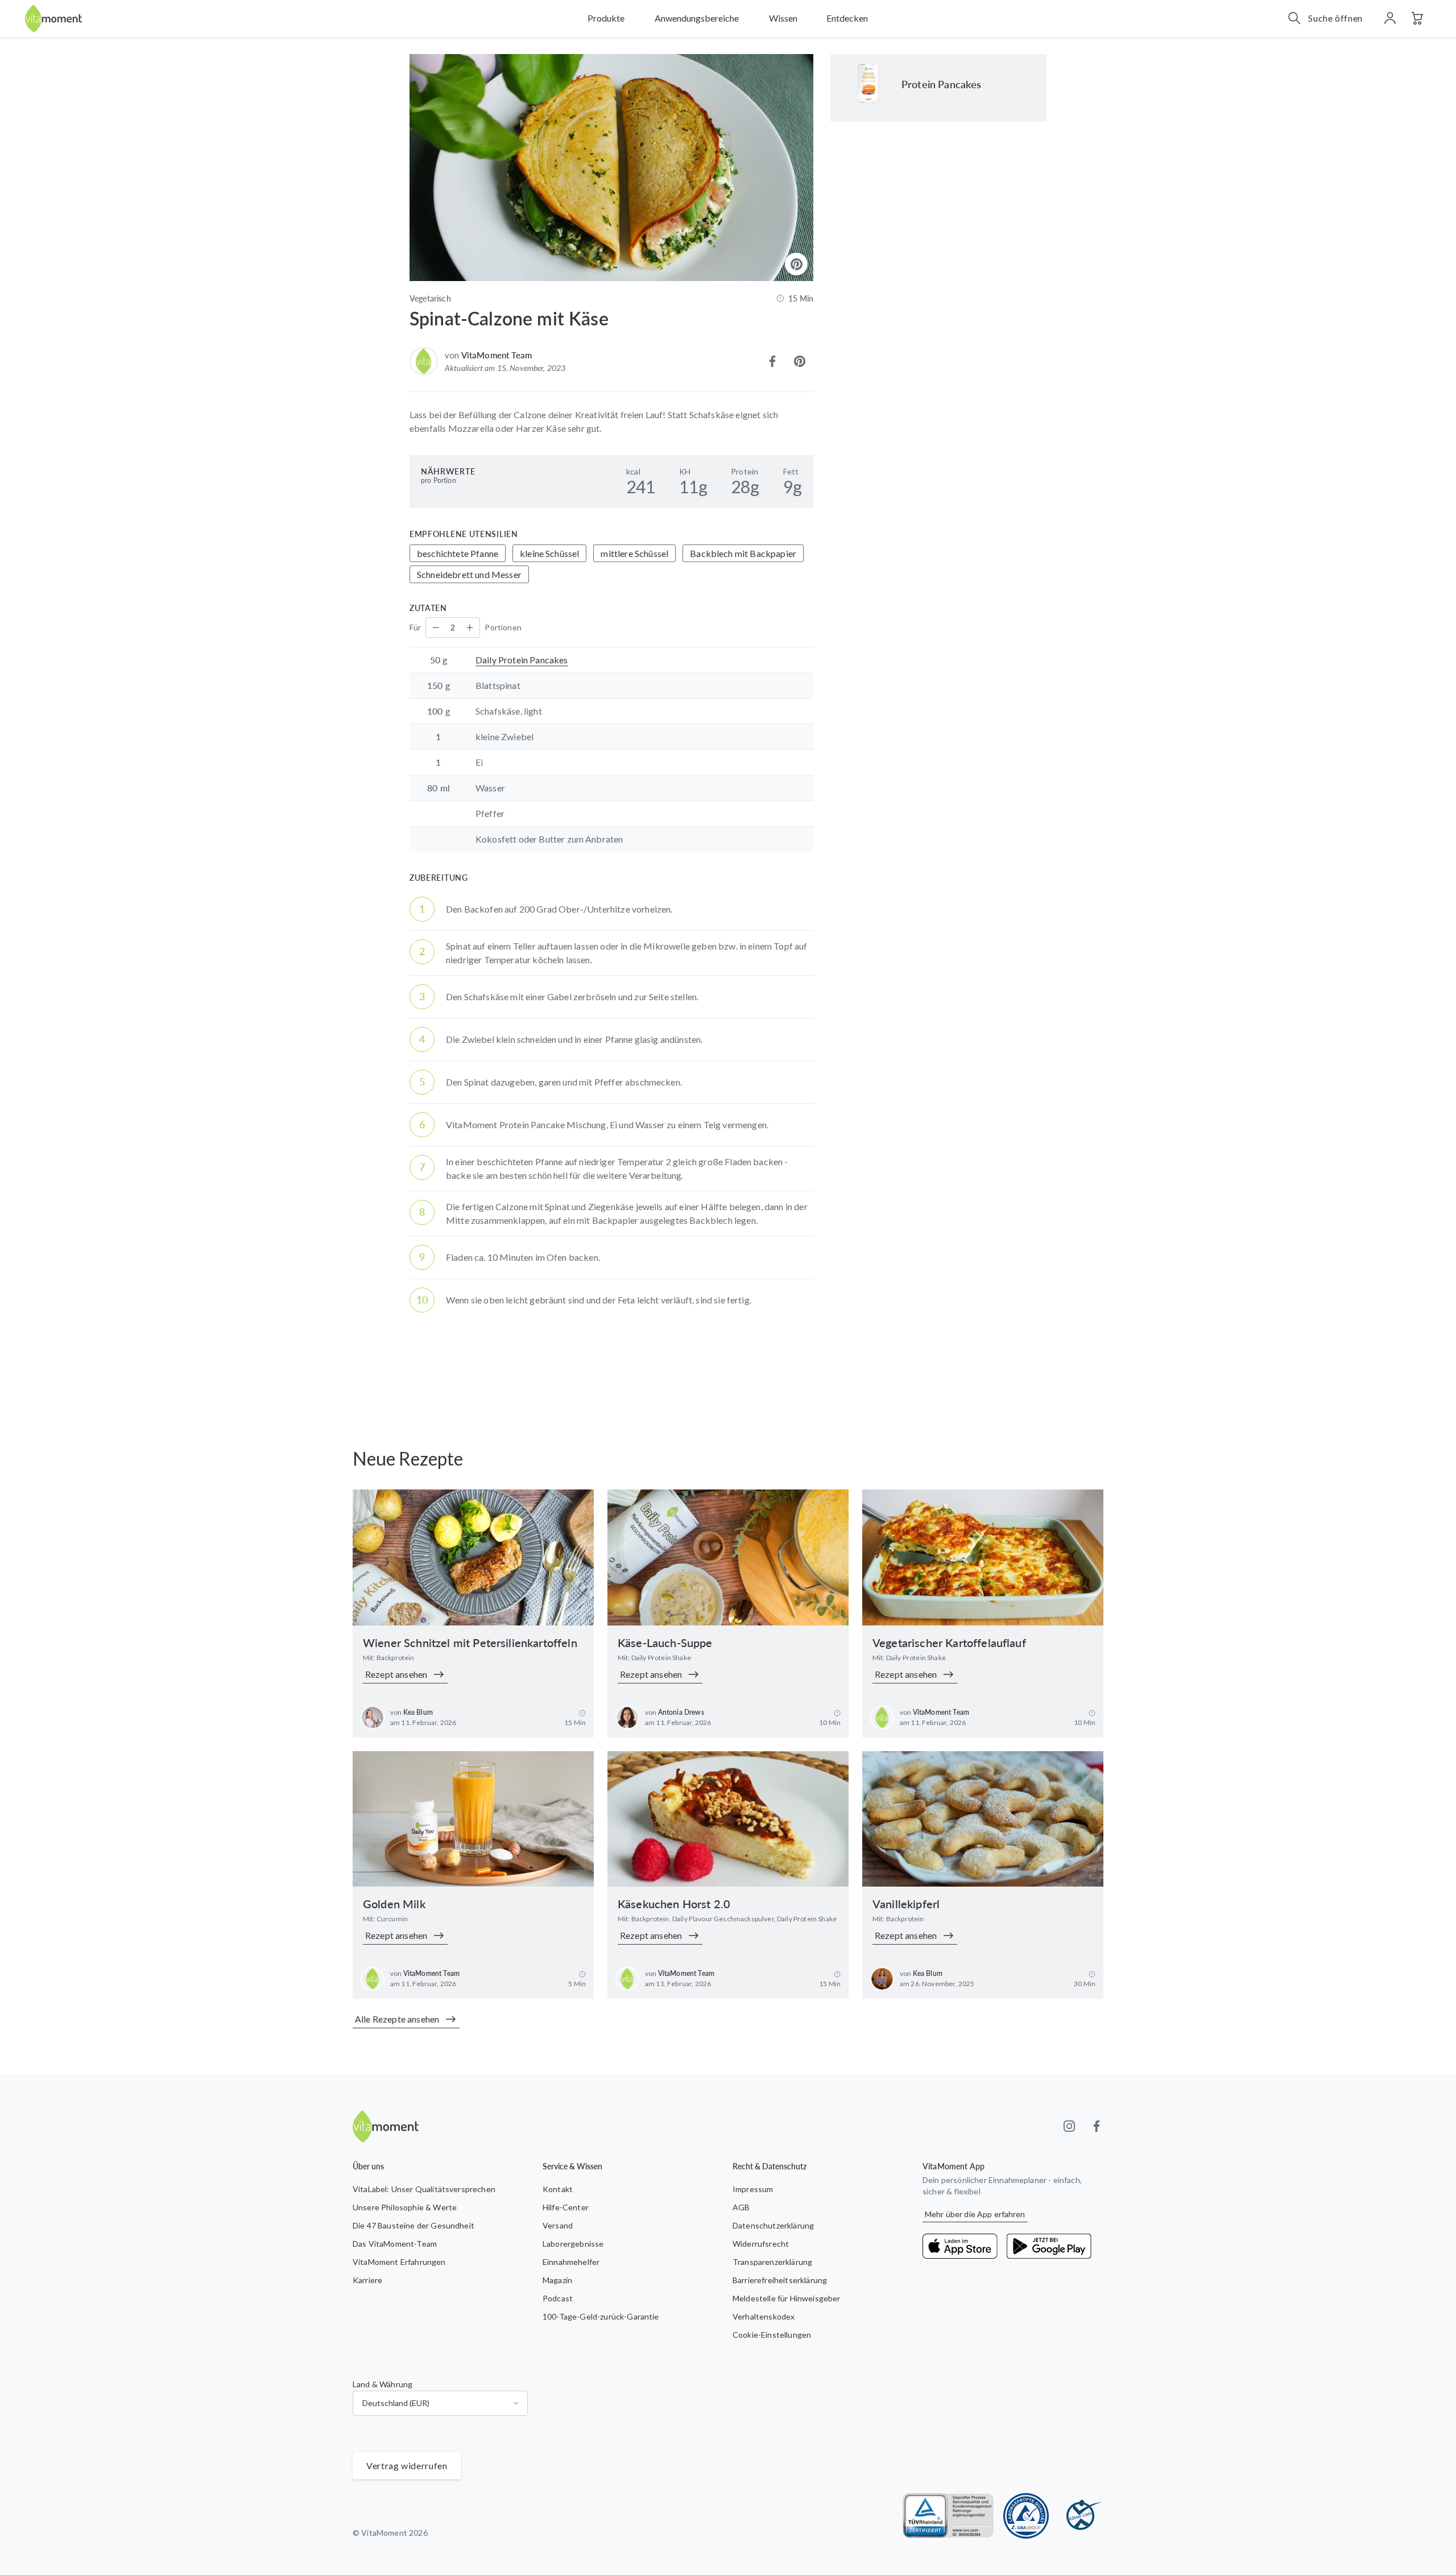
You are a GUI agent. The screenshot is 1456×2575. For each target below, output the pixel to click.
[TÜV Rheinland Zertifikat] (948, 2516)
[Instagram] (1069, 2126)
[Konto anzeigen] (1390, 18)
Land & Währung (382, 2384)
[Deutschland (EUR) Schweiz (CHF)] (440, 2403)
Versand (558, 2225)
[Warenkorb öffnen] (1417, 18)
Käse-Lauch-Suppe (665, 1643)
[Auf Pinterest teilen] (800, 361)
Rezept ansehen (396, 1674)
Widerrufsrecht (761, 2244)
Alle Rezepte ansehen (397, 2019)
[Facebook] (1097, 2126)
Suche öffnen (1335, 18)
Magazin (557, 2280)
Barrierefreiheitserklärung (780, 2280)
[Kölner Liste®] (1081, 2516)
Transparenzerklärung (772, 2262)
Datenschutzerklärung (773, 2225)
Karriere (367, 2280)
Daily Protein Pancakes (522, 660)
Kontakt (558, 2189)
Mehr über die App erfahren (975, 2214)
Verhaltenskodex (764, 2316)
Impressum (753, 2189)
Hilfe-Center (566, 2207)
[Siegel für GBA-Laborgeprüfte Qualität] (1026, 2516)
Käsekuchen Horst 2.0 (674, 1904)
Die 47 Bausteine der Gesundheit (413, 2225)
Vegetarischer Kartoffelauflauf (949, 1643)
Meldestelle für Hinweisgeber (786, 2298)
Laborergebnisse (573, 2244)
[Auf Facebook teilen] (772, 361)
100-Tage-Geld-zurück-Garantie (601, 2316)
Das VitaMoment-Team (395, 2244)
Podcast (558, 2298)
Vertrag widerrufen (407, 2465)
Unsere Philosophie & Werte (405, 2207)
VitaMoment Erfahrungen (399, 2262)
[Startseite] (53, 18)
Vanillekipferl (906, 1904)
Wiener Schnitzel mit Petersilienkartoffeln (470, 1643)
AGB (741, 2207)
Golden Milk (394, 1904)
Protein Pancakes (942, 84)
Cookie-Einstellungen (772, 2335)
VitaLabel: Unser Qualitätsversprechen (424, 2189)
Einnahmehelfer (571, 2262)
